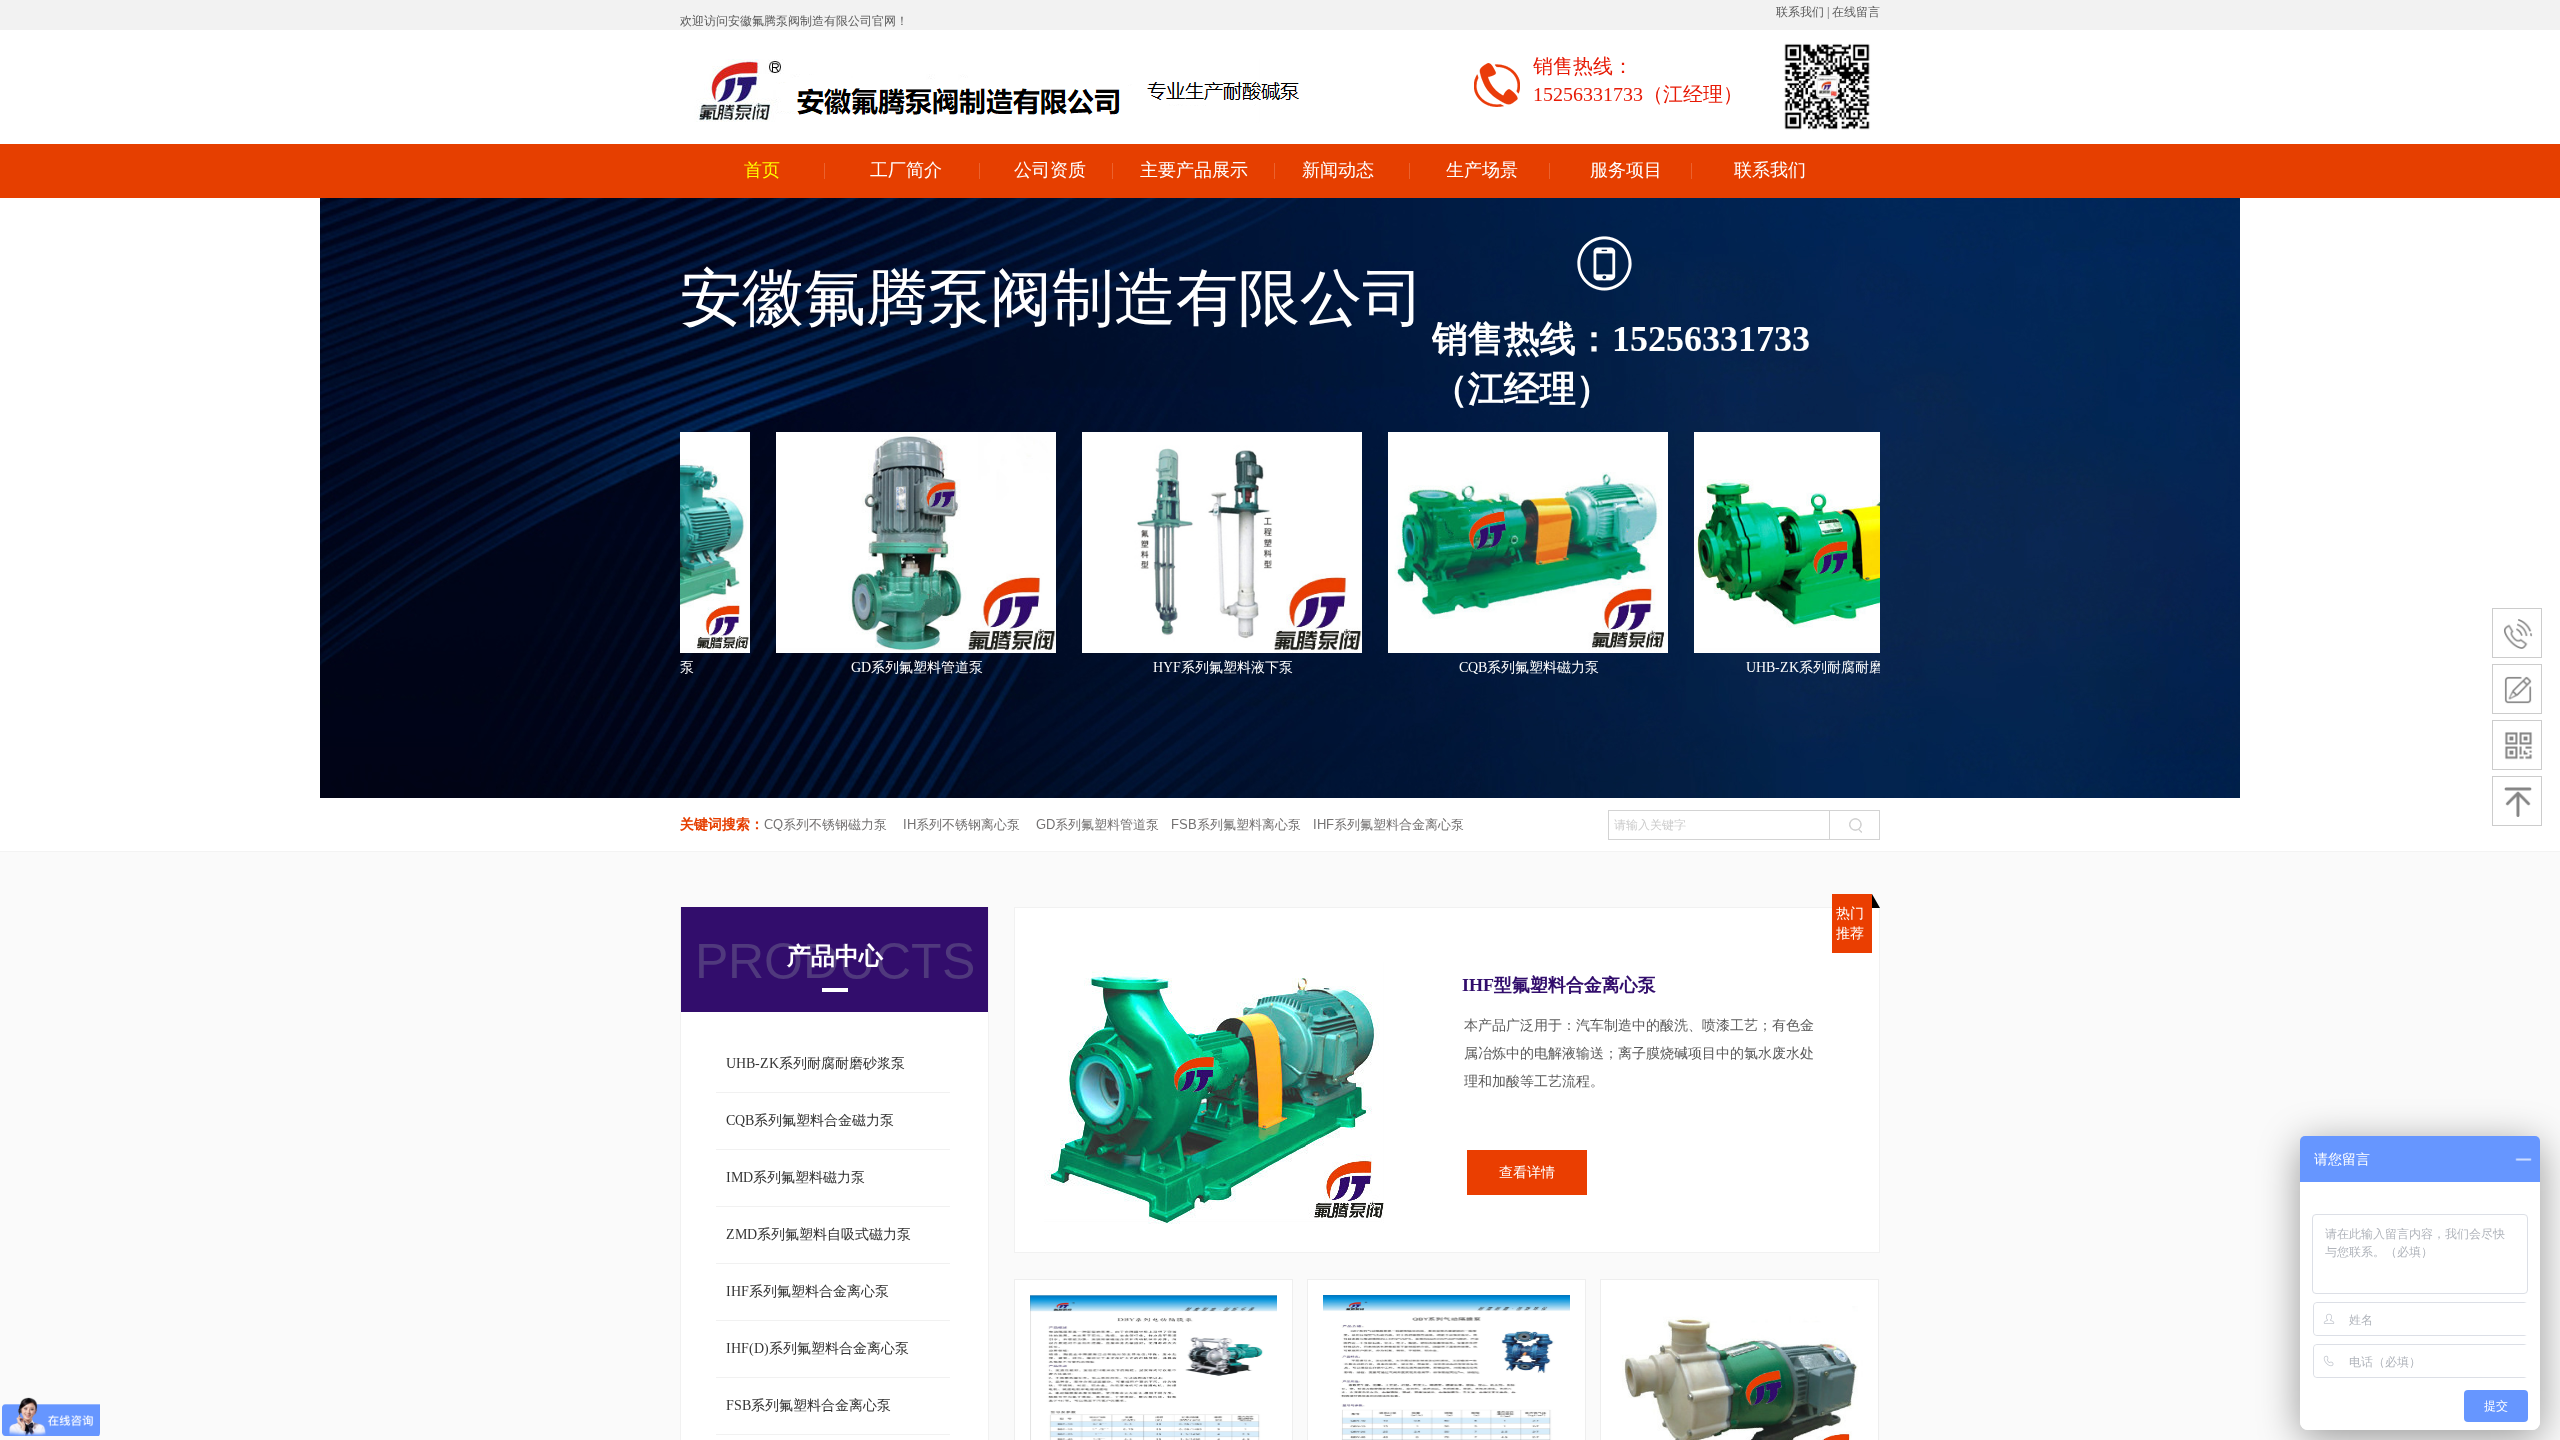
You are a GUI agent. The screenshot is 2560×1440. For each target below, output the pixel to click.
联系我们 (1770, 170)
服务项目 (1626, 170)
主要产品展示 (1194, 170)
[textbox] (1719, 825)
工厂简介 (906, 170)
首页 (762, 170)
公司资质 (1050, 170)
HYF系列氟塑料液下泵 (1296, 667)
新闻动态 (1338, 170)
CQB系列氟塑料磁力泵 (1602, 667)
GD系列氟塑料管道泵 (990, 667)
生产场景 (1482, 170)
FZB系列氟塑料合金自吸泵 (684, 667)
